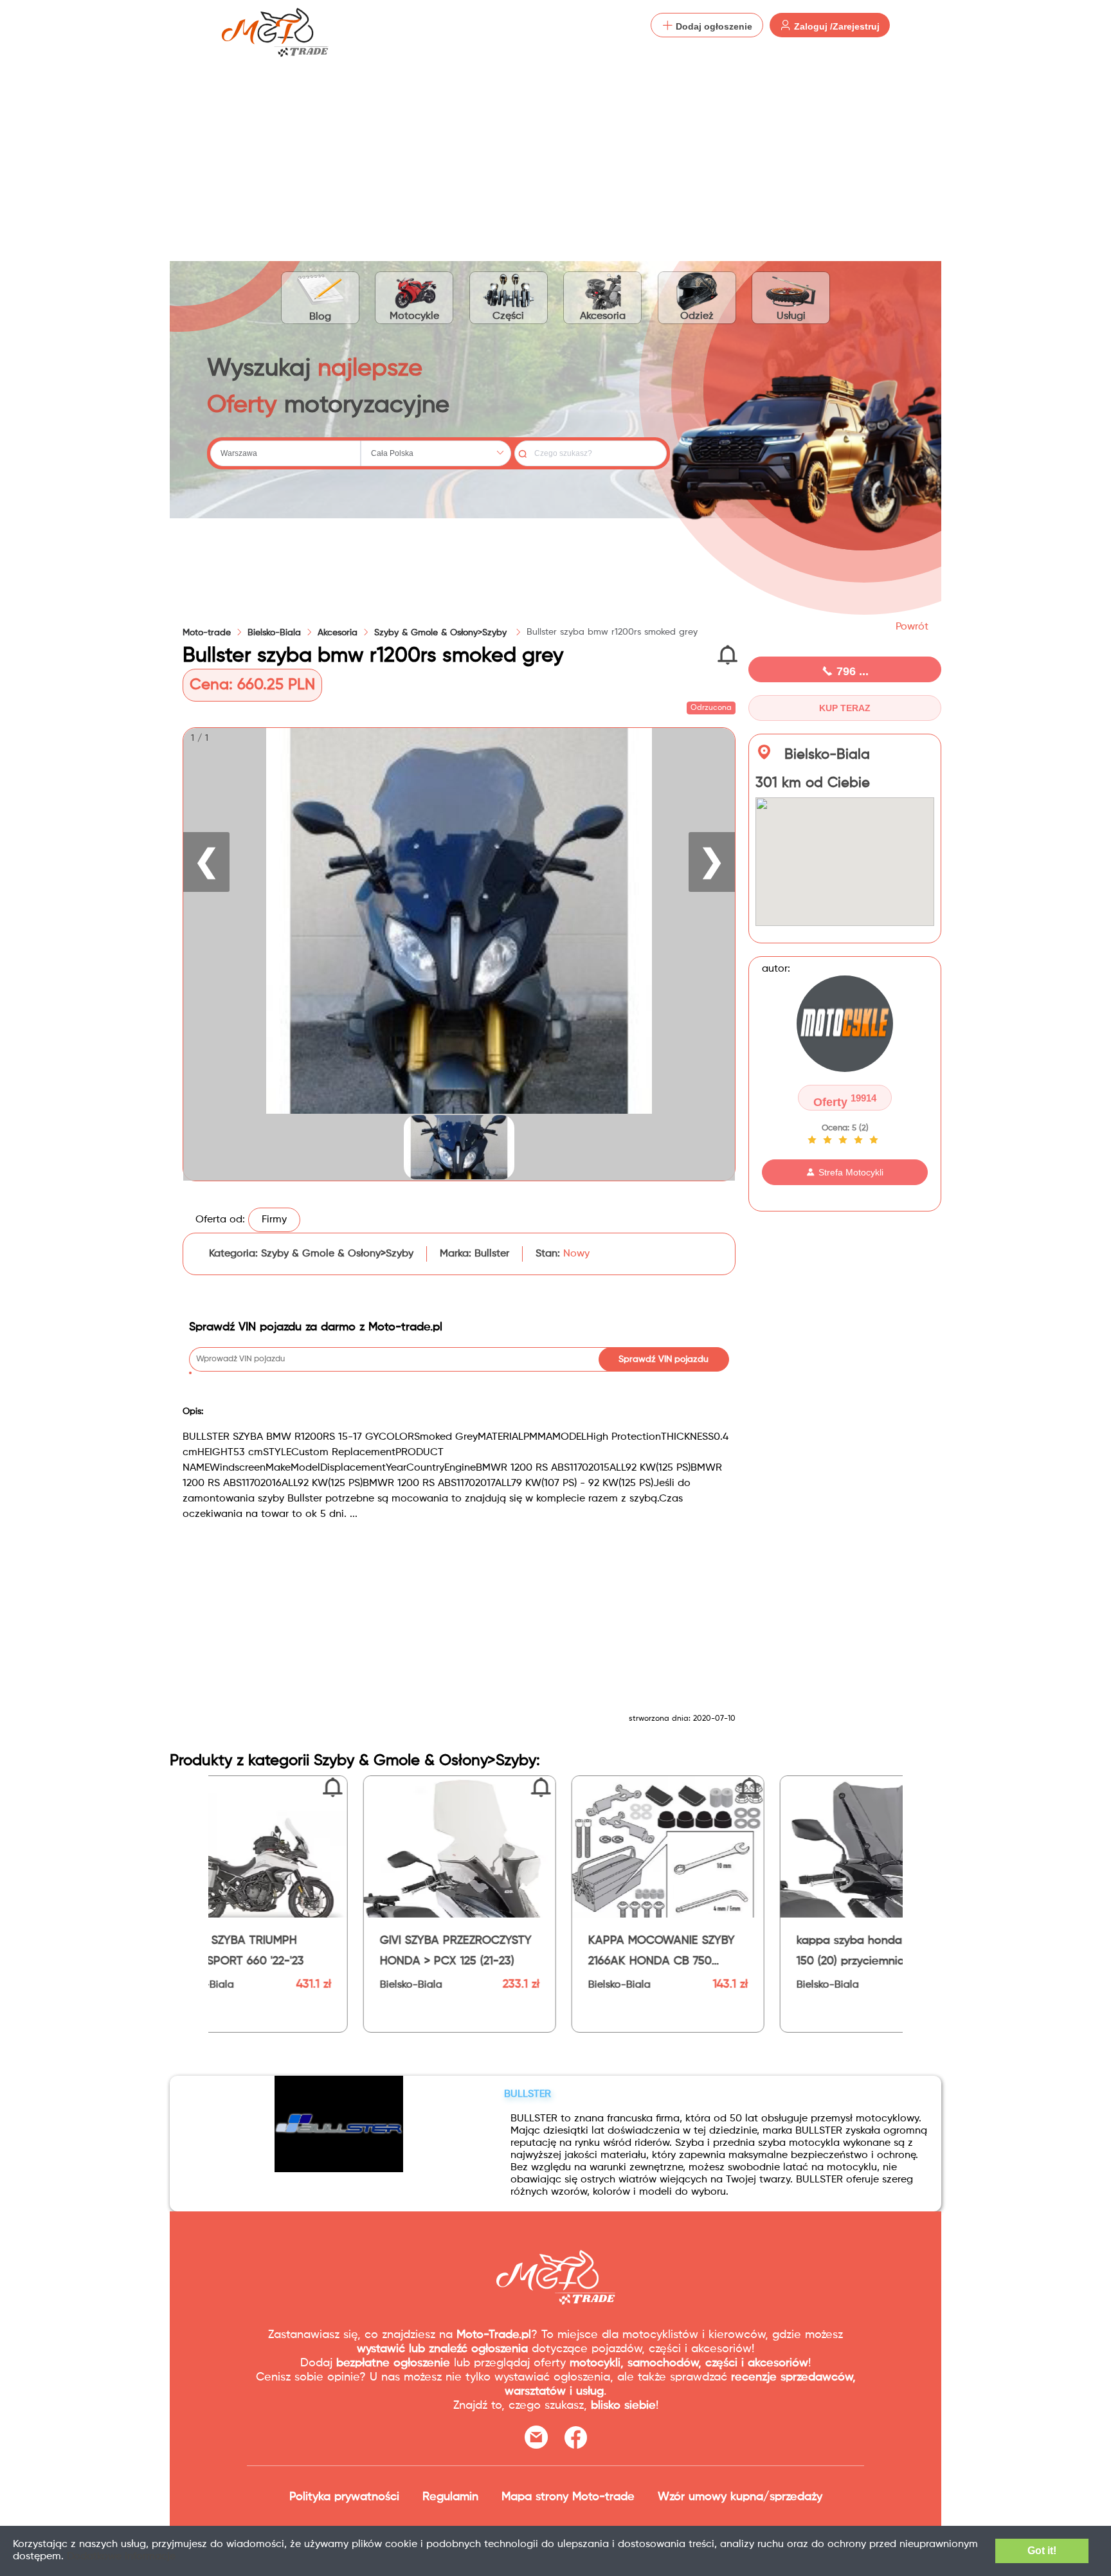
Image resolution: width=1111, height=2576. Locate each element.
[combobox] (285, 453)
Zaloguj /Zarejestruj (836, 26)
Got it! (1042, 2551)
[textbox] (285, 453)
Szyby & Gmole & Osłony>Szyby (442, 633)
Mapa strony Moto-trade (568, 2497)
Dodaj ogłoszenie (713, 26)
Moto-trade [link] (207, 633)
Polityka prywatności (344, 2497)
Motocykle (414, 316)
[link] (274, 633)
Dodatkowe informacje (121, 2557)
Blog (320, 317)
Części (508, 316)
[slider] (845, 1140)
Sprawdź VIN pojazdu (664, 1359)
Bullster (492, 1254)
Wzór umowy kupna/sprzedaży (740, 2497)
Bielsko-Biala (274, 633)
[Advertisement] (555, 148)
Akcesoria (603, 316)
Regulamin (450, 2497)
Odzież (697, 316)
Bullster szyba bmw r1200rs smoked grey (612, 632)
